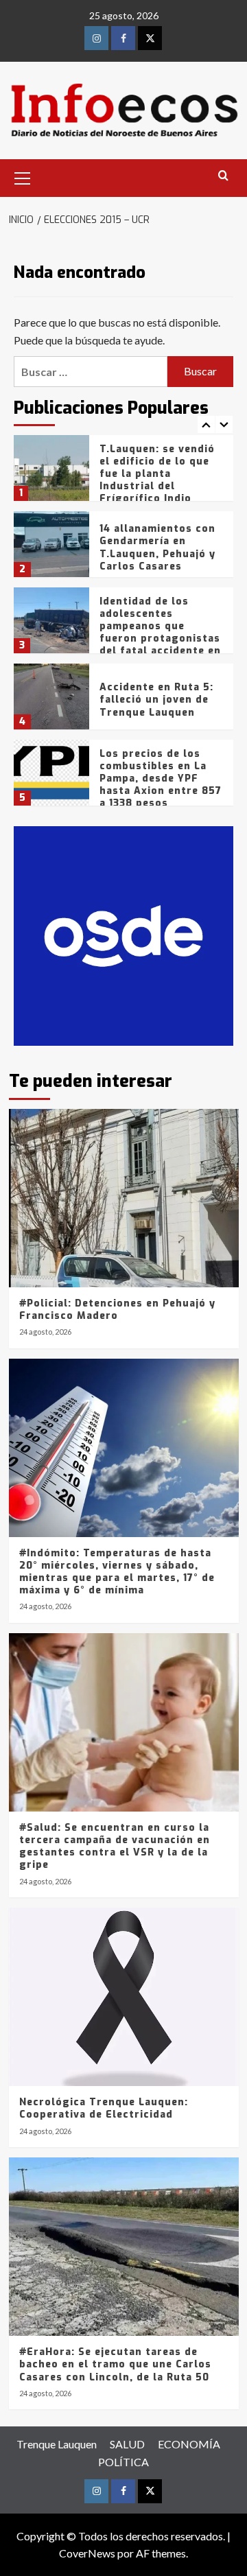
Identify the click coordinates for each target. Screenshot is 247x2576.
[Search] (223, 176)
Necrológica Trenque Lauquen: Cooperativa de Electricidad (104, 2108)
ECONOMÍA (189, 2444)
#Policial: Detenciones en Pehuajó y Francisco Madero (117, 1310)
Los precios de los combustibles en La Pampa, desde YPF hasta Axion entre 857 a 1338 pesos (161, 779)
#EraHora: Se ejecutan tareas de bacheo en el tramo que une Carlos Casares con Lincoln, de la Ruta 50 (115, 2364)
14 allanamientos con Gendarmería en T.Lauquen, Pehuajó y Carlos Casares (157, 548)
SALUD (127, 2444)
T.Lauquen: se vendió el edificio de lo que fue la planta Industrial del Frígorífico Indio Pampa (157, 480)
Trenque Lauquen (57, 2444)
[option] (123, 473)
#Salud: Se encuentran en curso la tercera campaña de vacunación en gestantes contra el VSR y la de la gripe (115, 1847)
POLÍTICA (123, 2462)
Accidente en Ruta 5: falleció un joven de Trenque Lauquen (156, 700)
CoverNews (87, 2553)
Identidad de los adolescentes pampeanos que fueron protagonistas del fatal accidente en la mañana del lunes (160, 633)
